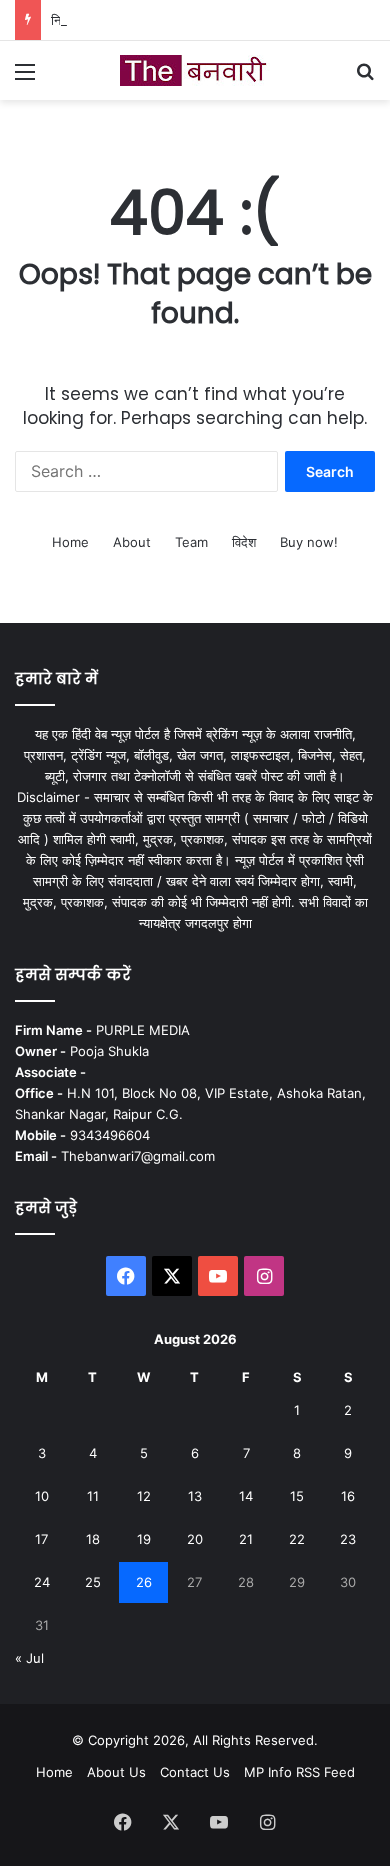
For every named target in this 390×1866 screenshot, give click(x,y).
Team (191, 542)
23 (348, 1539)
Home (70, 542)
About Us (116, 1772)
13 (195, 1496)
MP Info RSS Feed (299, 1772)
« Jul (29, 1658)
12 (144, 1496)
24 (42, 1582)
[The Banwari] (195, 70)
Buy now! (309, 542)
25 (93, 1582)
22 (297, 1539)
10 (42, 1496)
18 (93, 1539)
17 (41, 1539)
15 (297, 1496)
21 (246, 1539)
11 (93, 1496)
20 (195, 1539)
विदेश (244, 542)
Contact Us (195, 1772)
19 (144, 1539)
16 (348, 1496)
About (132, 542)
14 (246, 1496)
